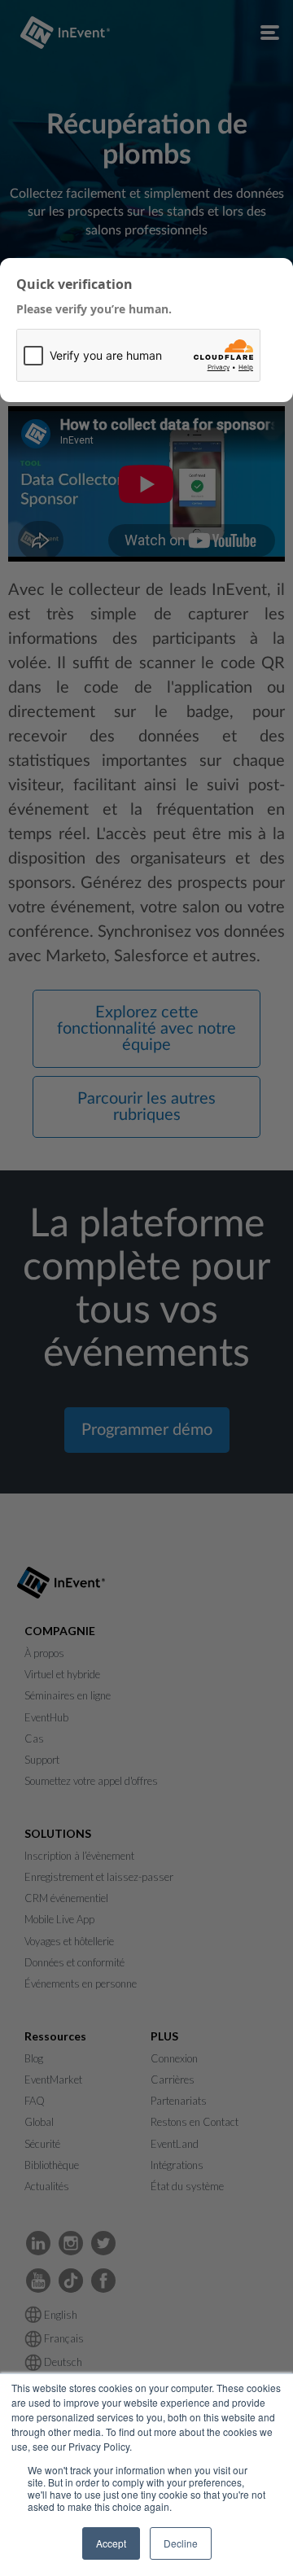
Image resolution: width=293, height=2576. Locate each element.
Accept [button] (111, 2543)
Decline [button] (181, 2543)
